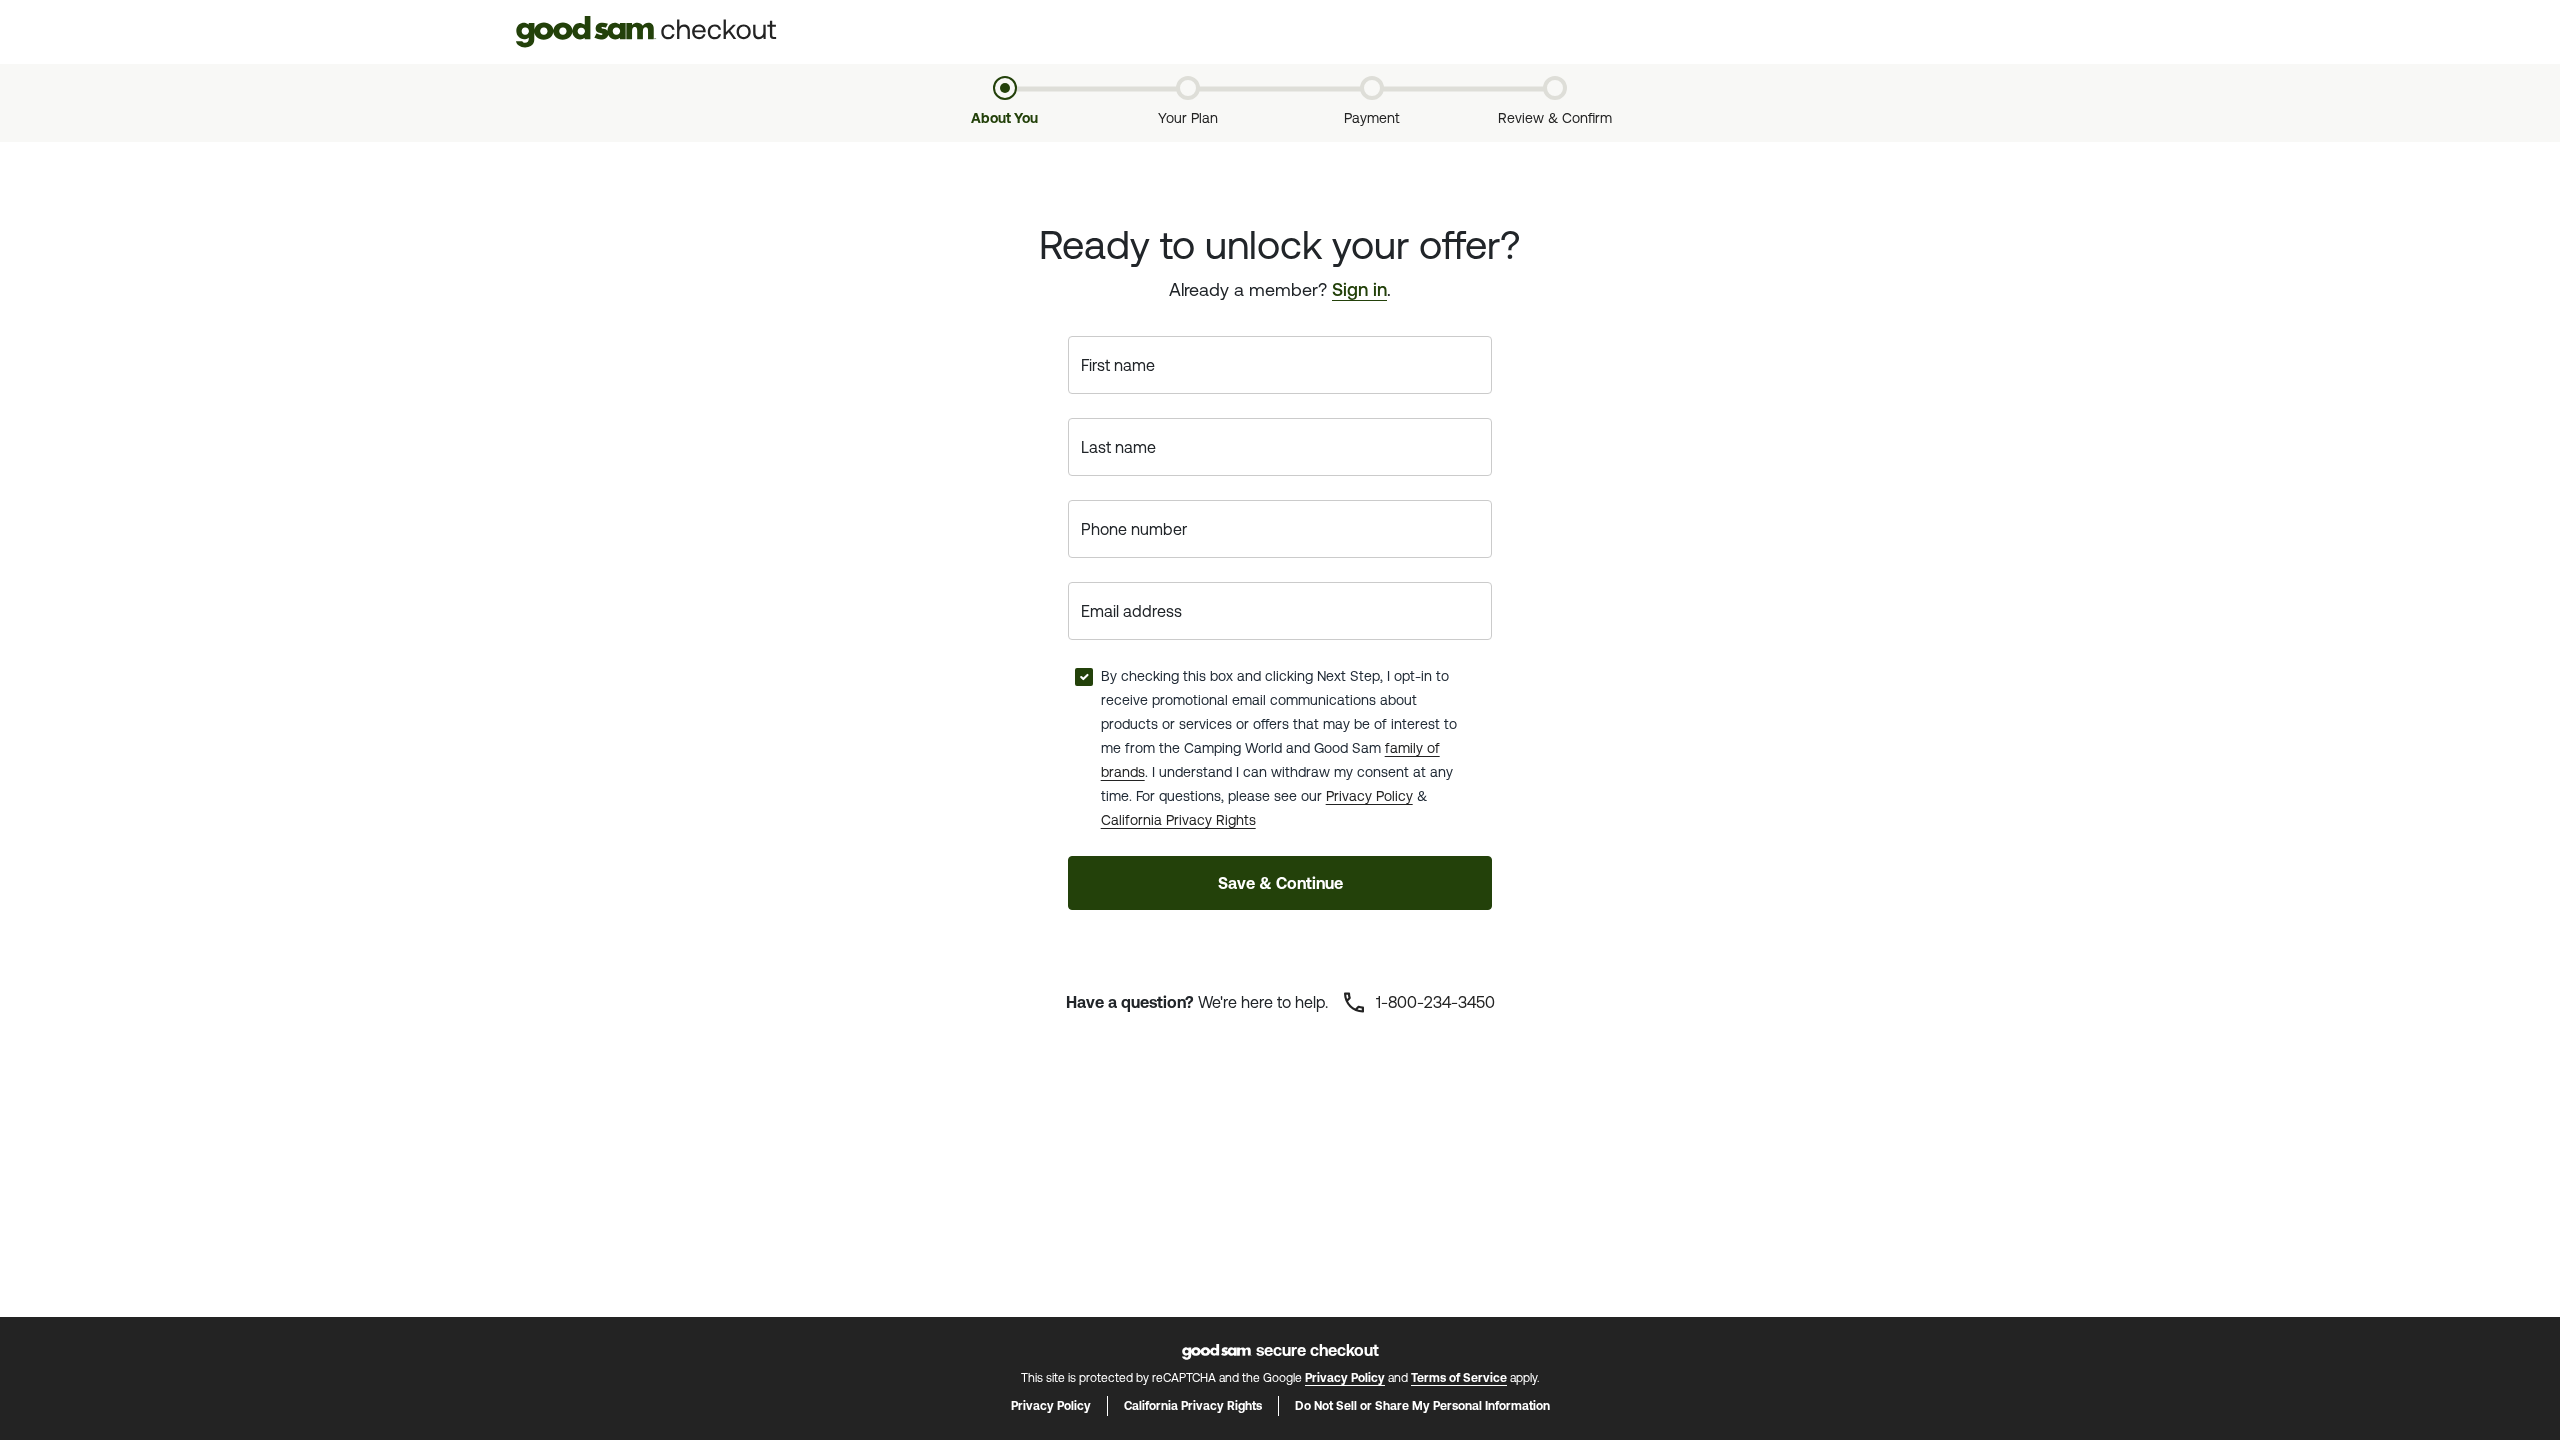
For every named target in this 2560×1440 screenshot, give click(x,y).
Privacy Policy (1369, 796)
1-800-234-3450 (1433, 1002)
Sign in (1359, 289)
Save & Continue (1280, 883)
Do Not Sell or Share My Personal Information (1422, 1406)
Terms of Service (1459, 1378)
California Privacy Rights (1178, 820)
